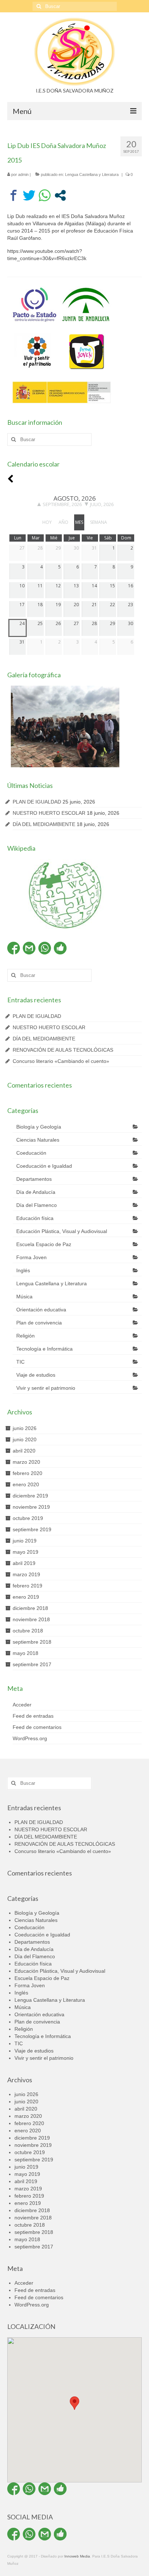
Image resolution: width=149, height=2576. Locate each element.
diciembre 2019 (30, 1496)
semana (99, 522)
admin (23, 174)
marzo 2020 (26, 1462)
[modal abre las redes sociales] (60, 195)
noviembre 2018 (31, 1619)
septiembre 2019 (32, 1529)
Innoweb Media (77, 2556)
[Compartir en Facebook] (14, 195)
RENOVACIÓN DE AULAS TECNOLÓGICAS (63, 1050)
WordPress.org (30, 1738)
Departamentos (34, 1179)
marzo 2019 (26, 1574)
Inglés (23, 1270)
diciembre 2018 (30, 1608)
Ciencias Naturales (38, 1140)
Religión (25, 1336)
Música (24, 1297)
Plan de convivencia (39, 1323)
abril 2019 (24, 1563)
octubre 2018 (28, 1631)
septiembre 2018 (32, 1642)
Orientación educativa (41, 1310)
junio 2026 (25, 1428)
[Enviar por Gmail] (29, 948)
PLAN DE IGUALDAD (37, 802)
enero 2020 (26, 1484)
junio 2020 (25, 1439)
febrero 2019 (27, 1586)
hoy (47, 522)
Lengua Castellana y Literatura (92, 174)
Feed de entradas (33, 1716)
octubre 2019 (28, 1518)
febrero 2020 (27, 1473)
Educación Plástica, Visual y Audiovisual (62, 1231)
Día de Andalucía (36, 1192)
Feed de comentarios (37, 1727)
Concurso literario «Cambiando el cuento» (61, 1061)
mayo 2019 (25, 1552)
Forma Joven (31, 1257)
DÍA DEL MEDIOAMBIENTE (44, 824)
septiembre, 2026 (62, 504)
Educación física (35, 1218)
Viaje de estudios (36, 1375)
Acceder (22, 1705)
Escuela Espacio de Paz (44, 1244)
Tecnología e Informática (44, 1349)
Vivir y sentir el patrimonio (46, 1388)
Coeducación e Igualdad (44, 1166)
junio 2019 (25, 1541)
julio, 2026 (102, 504)
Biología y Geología (39, 1127)
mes (79, 522)
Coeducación (31, 1153)
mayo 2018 (25, 1653)
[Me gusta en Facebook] (60, 948)
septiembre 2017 (32, 1664)
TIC (20, 1362)
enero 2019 (26, 1597)
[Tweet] (29, 195)
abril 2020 (24, 1451)
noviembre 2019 (31, 1507)
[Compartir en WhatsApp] (45, 195)
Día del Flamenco (37, 1205)
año (63, 522)
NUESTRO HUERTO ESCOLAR (49, 813)
